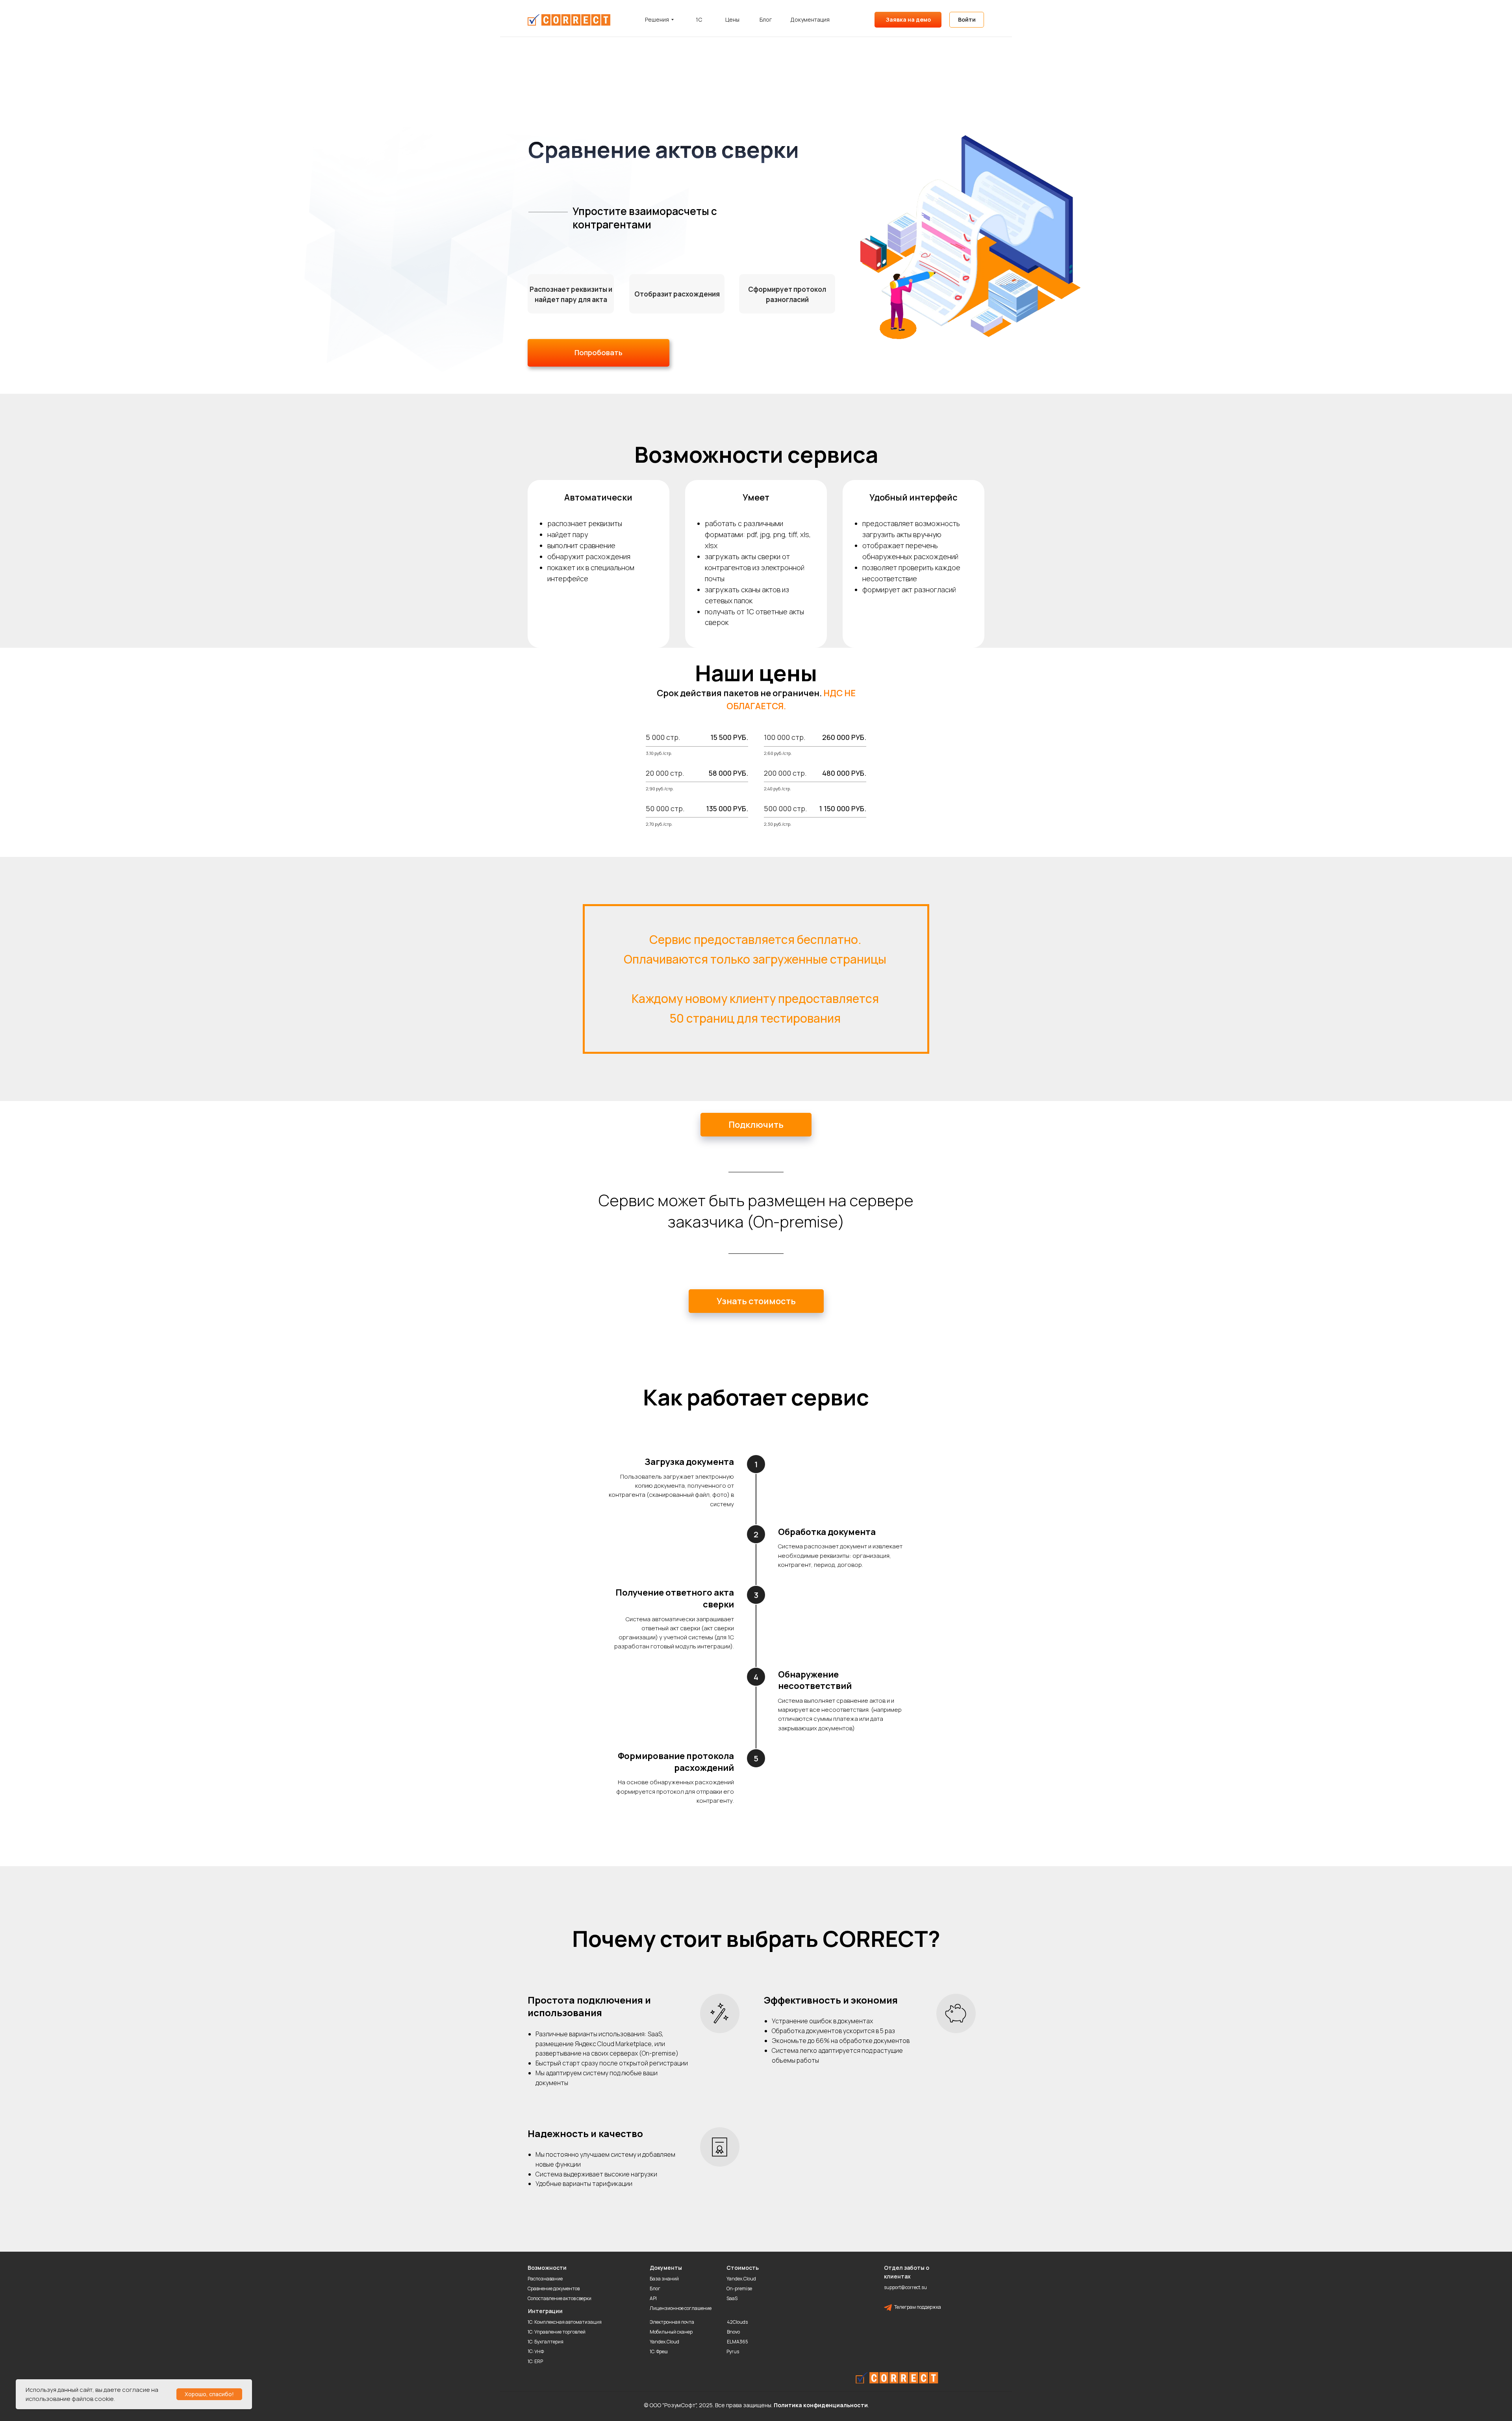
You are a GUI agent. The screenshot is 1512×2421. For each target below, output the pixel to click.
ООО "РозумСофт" (673, 2405)
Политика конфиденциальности (821, 2405)
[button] (756, 1301)
